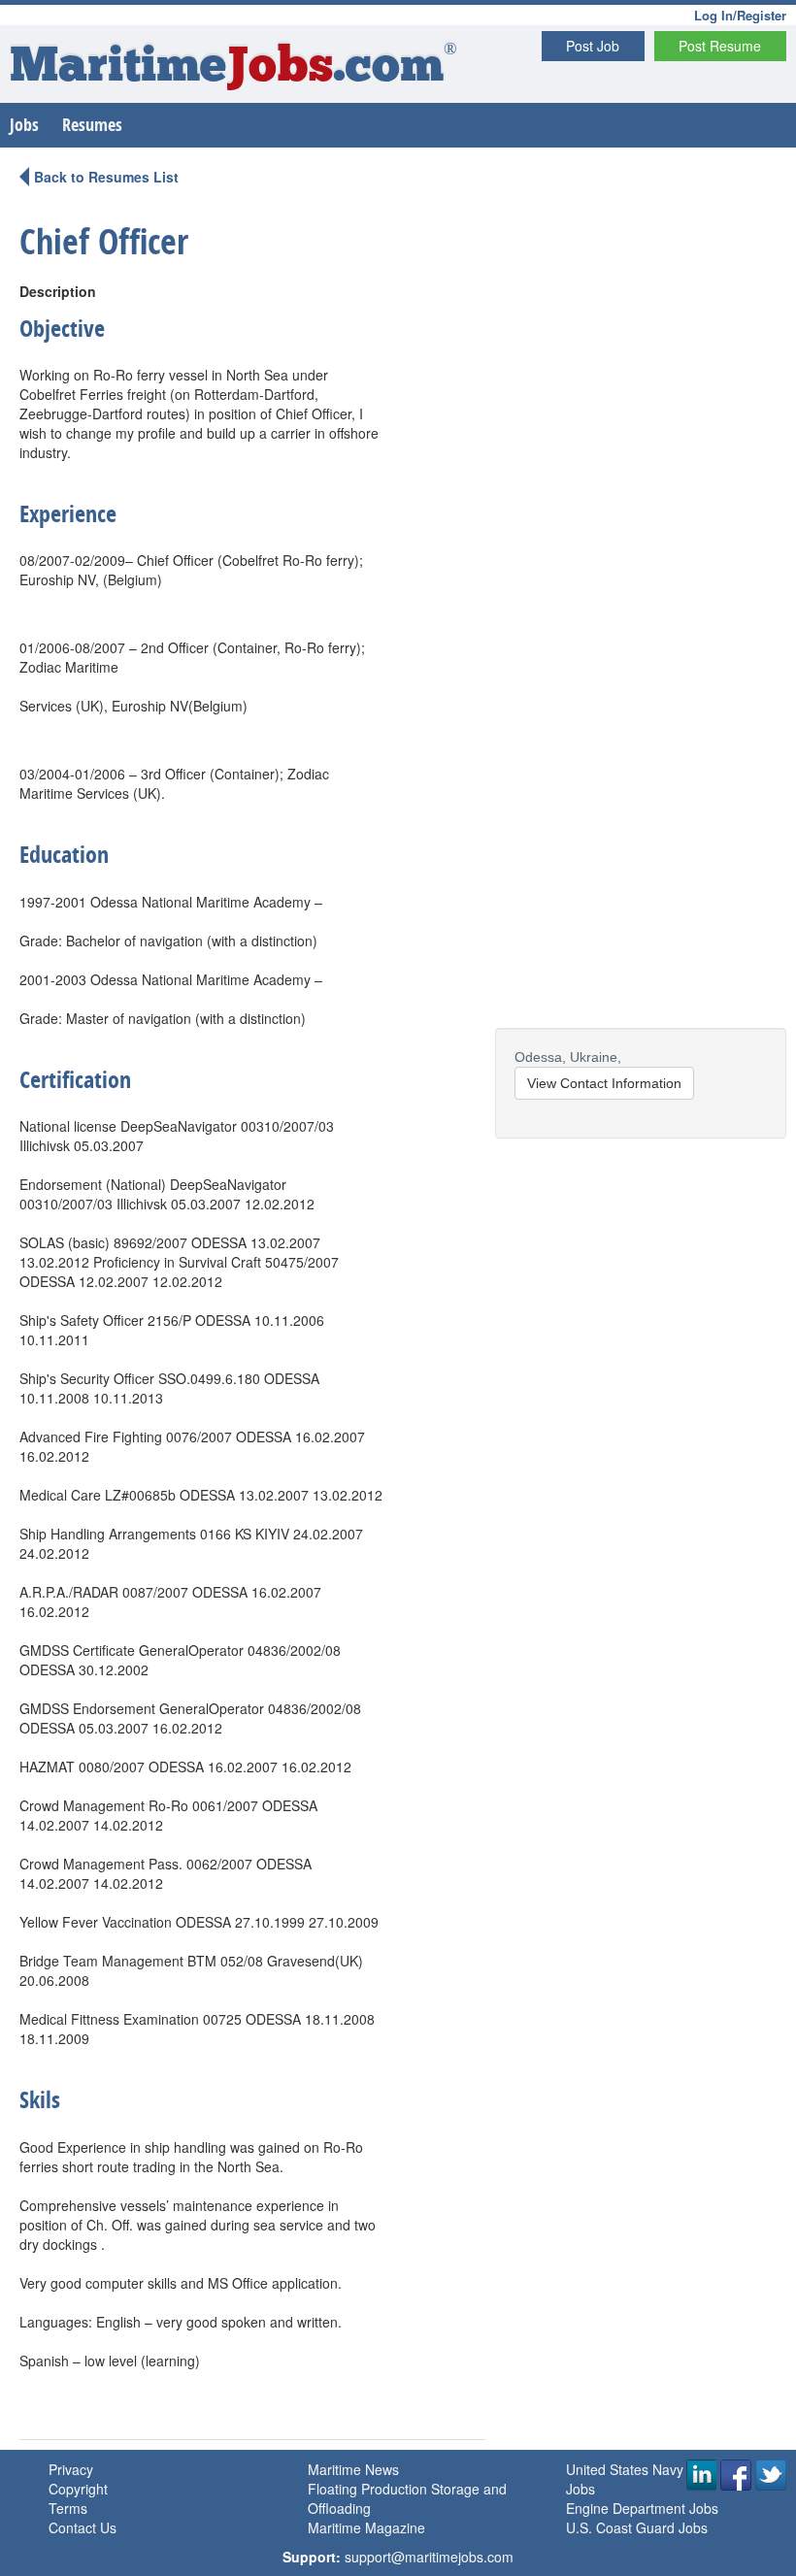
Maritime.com (233, 68)
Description (58, 291)
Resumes (92, 125)
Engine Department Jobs (642, 2508)
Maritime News (353, 2469)
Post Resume (720, 46)
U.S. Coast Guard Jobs (637, 2527)
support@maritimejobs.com (429, 2557)
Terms (68, 2508)
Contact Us (83, 2527)
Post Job (593, 46)
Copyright (78, 2489)
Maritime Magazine (366, 2527)
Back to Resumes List (106, 177)
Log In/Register (740, 15)
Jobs (24, 125)
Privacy (71, 2469)
